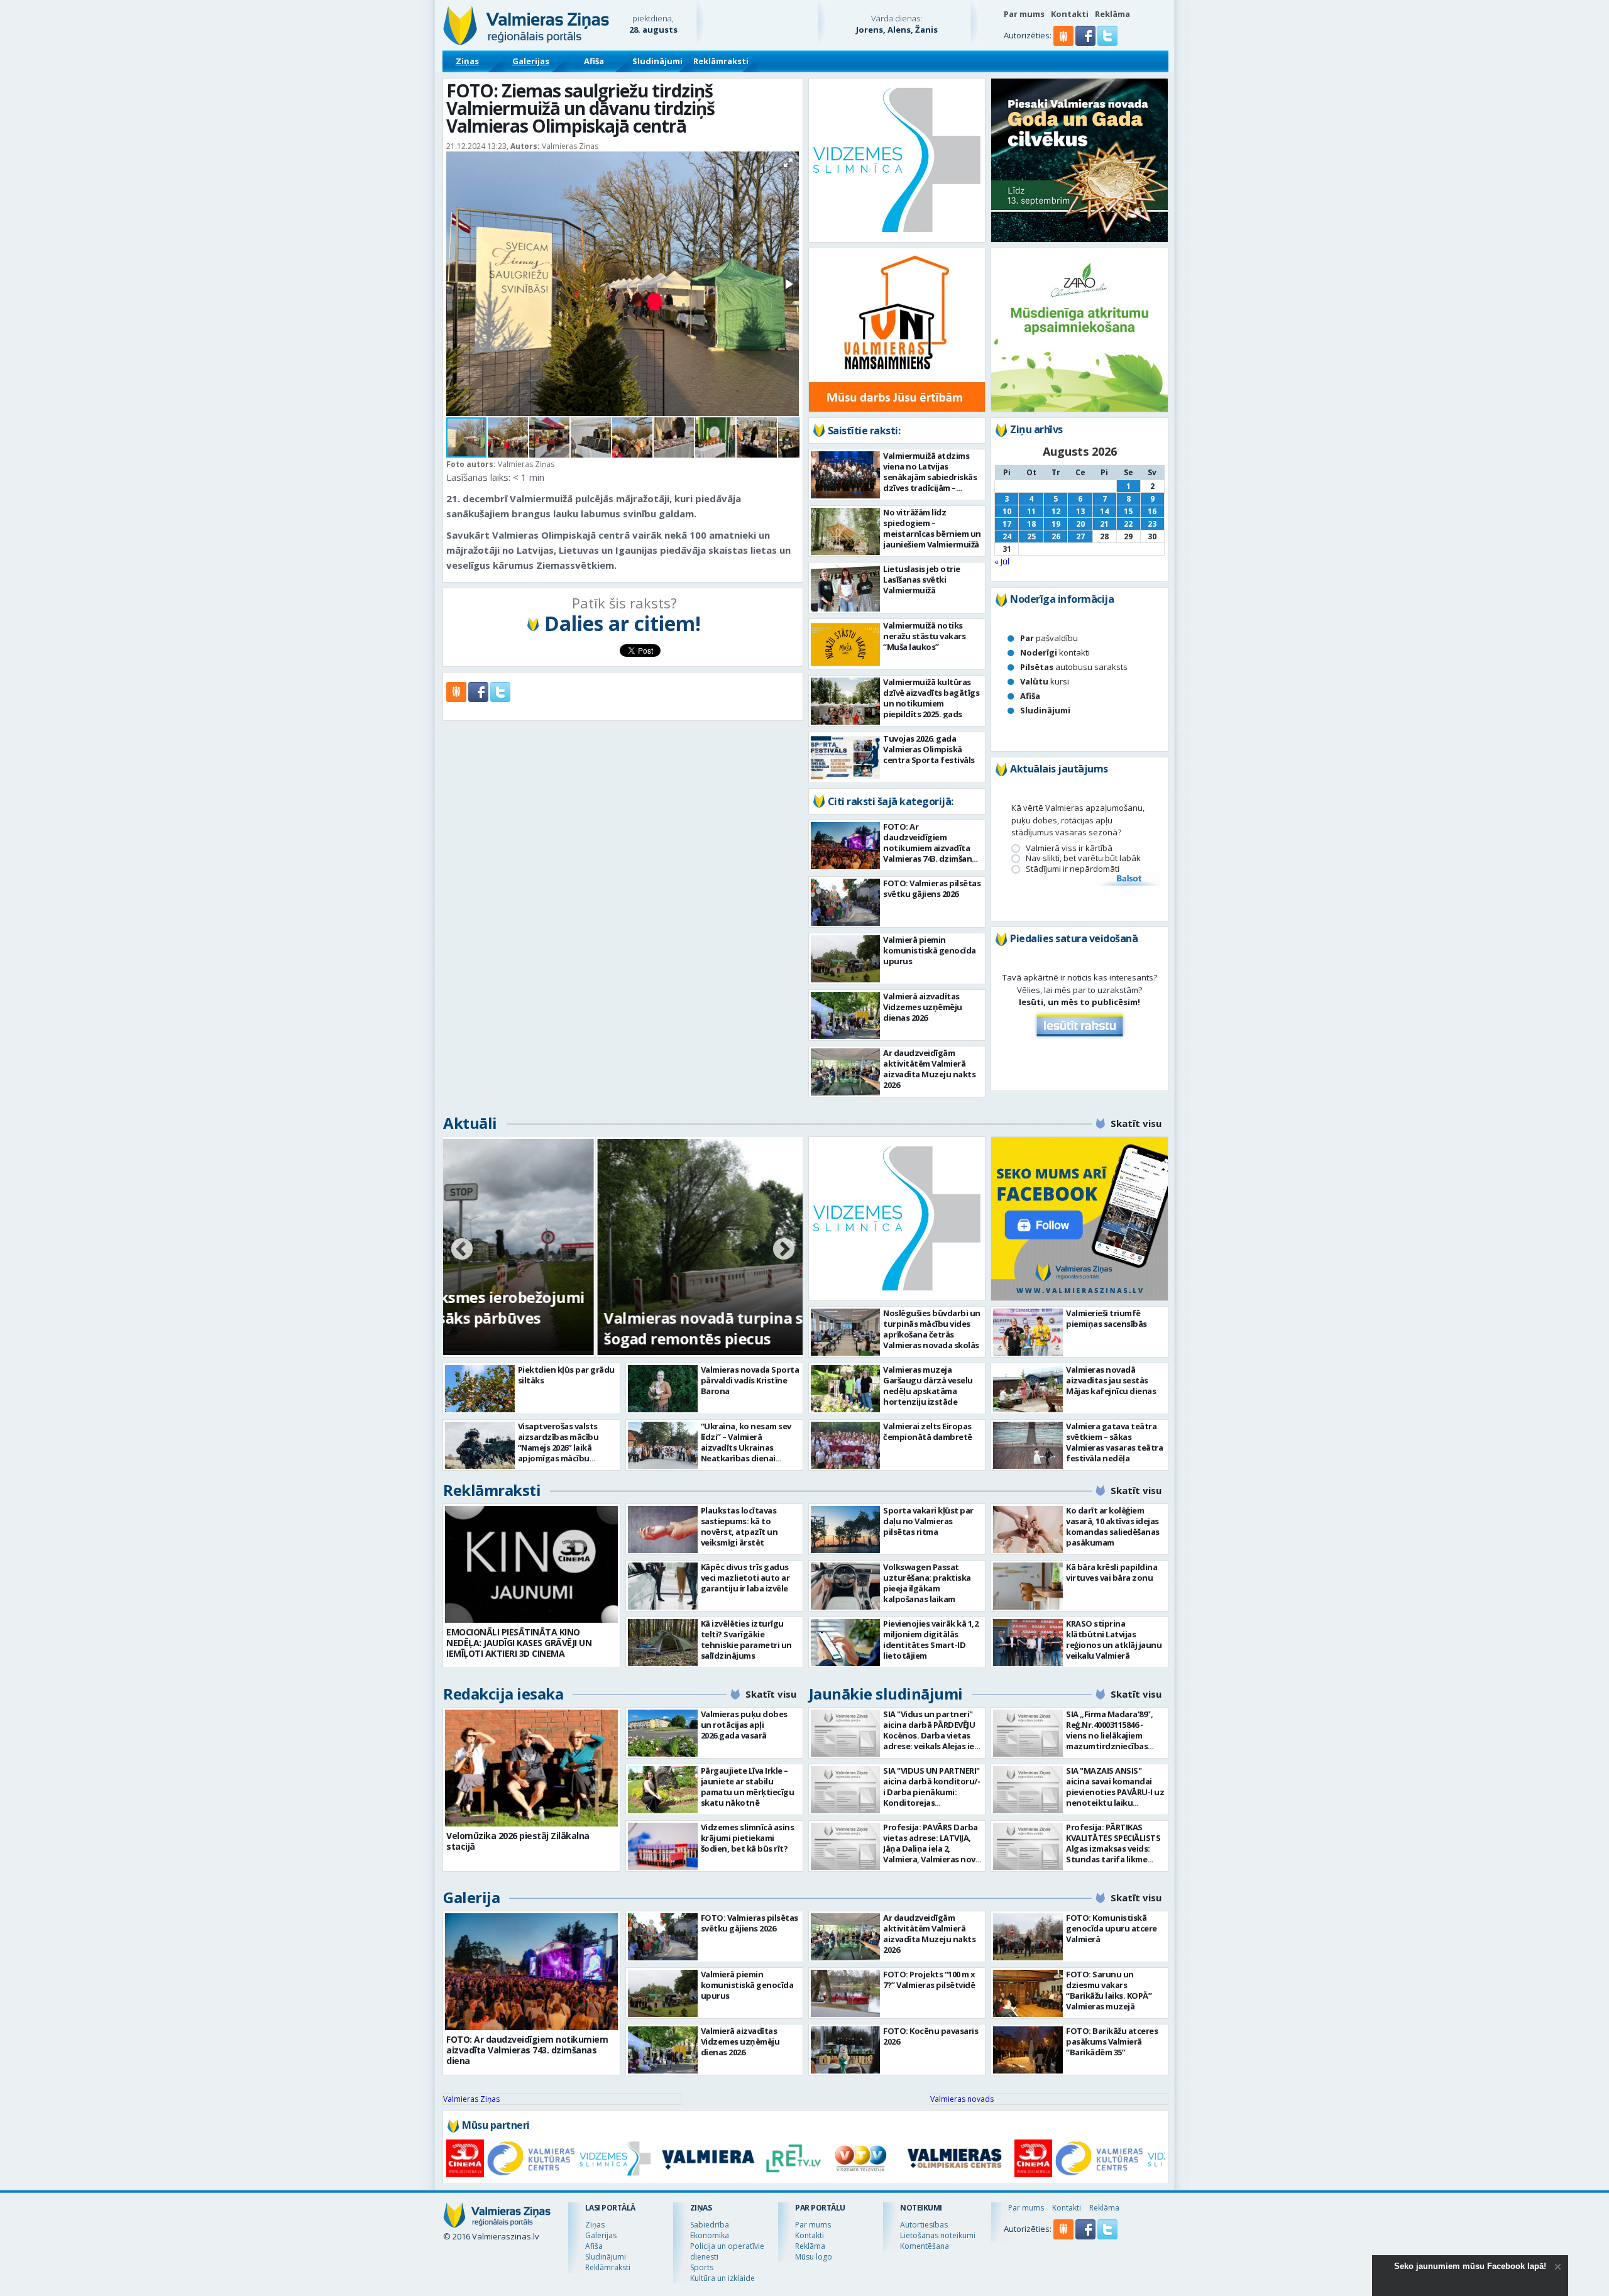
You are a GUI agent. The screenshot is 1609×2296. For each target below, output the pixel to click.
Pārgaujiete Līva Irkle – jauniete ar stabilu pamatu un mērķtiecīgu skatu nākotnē (748, 1787)
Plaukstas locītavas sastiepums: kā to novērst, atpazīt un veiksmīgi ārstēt (739, 1526)
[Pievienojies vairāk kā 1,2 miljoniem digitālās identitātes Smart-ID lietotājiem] (846, 1643)
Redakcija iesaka (503, 1694)
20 (1080, 524)
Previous (462, 1250)
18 (1031, 524)
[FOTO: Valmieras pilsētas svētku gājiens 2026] (846, 902)
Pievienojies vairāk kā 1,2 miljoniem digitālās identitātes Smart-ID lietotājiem (931, 1640)
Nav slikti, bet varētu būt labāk (1083, 858)
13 (1080, 511)
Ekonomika (710, 2235)
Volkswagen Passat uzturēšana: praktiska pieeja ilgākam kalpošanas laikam (927, 1583)
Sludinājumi (657, 61)
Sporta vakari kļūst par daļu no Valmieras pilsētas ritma (928, 1521)
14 (1104, 511)
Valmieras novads (962, 2099)
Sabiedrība (710, 2225)
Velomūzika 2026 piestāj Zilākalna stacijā (518, 1841)
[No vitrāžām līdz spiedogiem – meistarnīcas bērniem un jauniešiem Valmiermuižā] (846, 531)
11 (1031, 511)
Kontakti (1070, 14)
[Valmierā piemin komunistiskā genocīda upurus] (846, 959)
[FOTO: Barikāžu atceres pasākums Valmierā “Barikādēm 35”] (1028, 2050)
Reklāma (1112, 14)
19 (1056, 524)
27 (1080, 536)
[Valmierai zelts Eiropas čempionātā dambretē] (846, 1445)
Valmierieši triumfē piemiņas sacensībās (1107, 1318)
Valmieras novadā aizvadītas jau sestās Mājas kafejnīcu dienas (1111, 1380)
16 (1152, 511)
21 (1104, 524)
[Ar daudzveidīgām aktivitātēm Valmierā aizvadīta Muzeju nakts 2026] (846, 1072)
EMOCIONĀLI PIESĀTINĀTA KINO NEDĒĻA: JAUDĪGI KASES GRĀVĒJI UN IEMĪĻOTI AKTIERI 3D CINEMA (519, 1643)
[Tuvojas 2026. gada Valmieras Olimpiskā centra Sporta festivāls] (846, 758)
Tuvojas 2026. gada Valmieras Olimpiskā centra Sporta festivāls (929, 749)
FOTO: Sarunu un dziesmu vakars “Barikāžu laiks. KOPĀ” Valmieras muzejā (1109, 1990)
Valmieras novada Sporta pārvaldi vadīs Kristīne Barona (750, 1380)
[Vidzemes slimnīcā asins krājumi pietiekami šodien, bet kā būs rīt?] (663, 1846)
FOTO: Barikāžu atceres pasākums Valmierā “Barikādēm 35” (1112, 2041)
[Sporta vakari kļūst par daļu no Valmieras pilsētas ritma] (846, 1530)
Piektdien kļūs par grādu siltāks (566, 1375)
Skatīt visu (1136, 1123)
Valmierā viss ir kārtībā (1069, 848)
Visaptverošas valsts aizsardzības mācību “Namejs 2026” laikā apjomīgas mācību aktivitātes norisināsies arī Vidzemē (564, 1453)
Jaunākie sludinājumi (886, 1694)
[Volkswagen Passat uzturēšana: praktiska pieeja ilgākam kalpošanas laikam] (846, 1586)
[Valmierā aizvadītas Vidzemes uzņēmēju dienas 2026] (846, 1015)
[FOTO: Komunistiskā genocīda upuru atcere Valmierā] (1028, 1937)
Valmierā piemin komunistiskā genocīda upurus (930, 950)
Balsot (1128, 879)
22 (1128, 524)
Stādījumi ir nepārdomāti (1073, 869)
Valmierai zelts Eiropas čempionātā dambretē (928, 1431)
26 (1056, 536)
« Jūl (1002, 561)
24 (1007, 536)
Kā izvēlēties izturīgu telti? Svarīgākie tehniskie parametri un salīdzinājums (746, 1640)
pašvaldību (1049, 638)
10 (1007, 511)
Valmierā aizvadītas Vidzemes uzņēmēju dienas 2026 (923, 1007)
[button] (1086, 43)
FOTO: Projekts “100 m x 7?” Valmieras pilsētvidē (929, 1980)
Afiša (594, 61)
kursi (1045, 681)
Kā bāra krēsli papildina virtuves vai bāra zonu (1112, 1572)
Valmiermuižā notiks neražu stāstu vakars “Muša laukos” (924, 636)
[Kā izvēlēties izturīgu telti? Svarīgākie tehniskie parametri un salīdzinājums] (663, 1643)
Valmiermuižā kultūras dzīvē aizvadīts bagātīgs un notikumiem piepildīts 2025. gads (931, 698)
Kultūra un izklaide (722, 2278)
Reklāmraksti (721, 61)
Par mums (1024, 14)
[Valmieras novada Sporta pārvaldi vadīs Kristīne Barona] (663, 1389)
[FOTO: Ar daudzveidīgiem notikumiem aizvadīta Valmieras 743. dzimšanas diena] (846, 846)
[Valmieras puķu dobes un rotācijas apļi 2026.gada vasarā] (663, 1733)
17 (1007, 524)
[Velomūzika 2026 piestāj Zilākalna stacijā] (531, 1768)
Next (784, 1250)
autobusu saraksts (1074, 667)
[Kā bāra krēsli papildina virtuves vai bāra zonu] (1028, 1586)
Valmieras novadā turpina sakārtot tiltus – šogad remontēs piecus (605, 1328)
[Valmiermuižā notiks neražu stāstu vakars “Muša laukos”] (846, 645)
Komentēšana (925, 2246)
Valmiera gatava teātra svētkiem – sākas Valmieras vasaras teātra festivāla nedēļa (1114, 1442)
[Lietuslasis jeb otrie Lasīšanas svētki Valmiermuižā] (846, 588)
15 (1128, 511)
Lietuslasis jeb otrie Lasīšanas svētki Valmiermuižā (922, 579)
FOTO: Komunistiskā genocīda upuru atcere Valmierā (1112, 1928)
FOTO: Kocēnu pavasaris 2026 (931, 2036)
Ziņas (467, 61)
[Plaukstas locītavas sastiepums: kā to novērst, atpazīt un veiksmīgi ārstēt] (663, 1530)
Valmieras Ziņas (471, 2099)
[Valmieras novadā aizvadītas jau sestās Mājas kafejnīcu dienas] (1028, 1389)
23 (1152, 524)
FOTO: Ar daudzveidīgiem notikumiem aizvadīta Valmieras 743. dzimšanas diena (932, 848)
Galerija (471, 1897)
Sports (702, 2267)
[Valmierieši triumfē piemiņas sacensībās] (1028, 1332)
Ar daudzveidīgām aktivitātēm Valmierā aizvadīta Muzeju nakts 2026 (929, 1069)
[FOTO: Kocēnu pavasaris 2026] (846, 2050)
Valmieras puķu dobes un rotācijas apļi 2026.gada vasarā (744, 1725)
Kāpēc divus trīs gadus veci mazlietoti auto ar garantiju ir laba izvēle (745, 1578)
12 (1056, 511)
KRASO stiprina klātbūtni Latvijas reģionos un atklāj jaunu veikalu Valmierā (1114, 1640)
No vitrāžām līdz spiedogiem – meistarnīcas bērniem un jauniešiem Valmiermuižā (932, 528)
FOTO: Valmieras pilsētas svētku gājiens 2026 (932, 888)
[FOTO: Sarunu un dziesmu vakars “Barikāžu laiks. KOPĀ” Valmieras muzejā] (1028, 1993)
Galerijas (531, 61)
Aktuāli (470, 1123)
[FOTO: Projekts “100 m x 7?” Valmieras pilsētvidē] (846, 1993)
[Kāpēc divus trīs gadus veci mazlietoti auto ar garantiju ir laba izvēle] (663, 1586)
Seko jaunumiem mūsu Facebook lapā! (1470, 2266)
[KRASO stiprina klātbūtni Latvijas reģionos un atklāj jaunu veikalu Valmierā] (1028, 1643)
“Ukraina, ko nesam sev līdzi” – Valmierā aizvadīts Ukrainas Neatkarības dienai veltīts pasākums (746, 1447)
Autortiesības (924, 2225)
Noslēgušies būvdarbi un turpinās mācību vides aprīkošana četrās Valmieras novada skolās (932, 1329)
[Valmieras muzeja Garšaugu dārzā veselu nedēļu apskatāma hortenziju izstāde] (846, 1389)
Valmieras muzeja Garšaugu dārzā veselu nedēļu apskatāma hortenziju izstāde (928, 1386)
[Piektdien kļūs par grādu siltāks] (480, 1389)
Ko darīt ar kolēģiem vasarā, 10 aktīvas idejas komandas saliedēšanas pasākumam (1113, 1526)
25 (1031, 536)
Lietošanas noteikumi (938, 2235)
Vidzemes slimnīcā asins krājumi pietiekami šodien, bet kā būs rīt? (748, 1838)
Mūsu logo (814, 2257)
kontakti (1055, 652)
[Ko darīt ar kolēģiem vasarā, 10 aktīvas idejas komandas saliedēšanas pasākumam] (1028, 1530)
